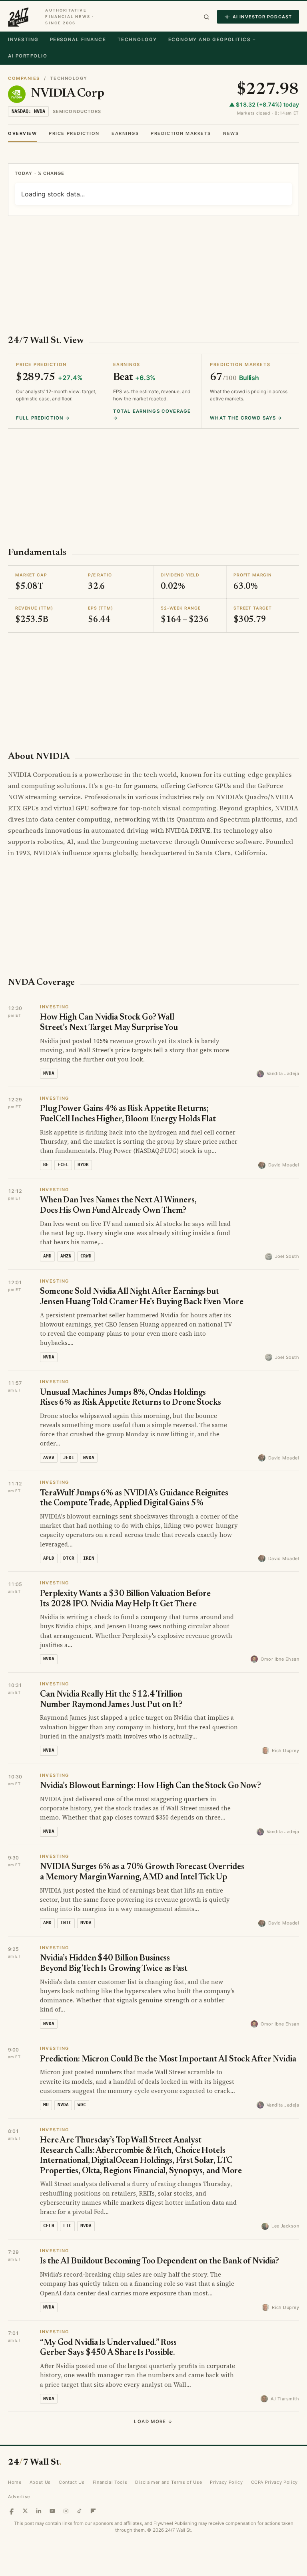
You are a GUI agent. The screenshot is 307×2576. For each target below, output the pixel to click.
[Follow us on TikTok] (80, 2511)
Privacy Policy (226, 2482)
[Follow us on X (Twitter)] (25, 2511)
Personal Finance (78, 40)
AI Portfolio (28, 56)
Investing (23, 40)
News (231, 133)
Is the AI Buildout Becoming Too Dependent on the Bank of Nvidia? (159, 2262)
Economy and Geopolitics (209, 40)
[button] (206, 17)
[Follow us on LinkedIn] (39, 2511)
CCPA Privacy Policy (275, 2482)
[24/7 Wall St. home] (18, 17)
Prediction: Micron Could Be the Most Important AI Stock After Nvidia (168, 2060)
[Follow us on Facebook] (12, 2511)
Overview (22, 133)
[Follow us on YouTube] (52, 2511)
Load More (153, 2422)
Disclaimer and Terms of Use (168, 2482)
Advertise (19, 2497)
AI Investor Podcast (262, 17)
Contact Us (72, 2482)
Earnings (125, 133)
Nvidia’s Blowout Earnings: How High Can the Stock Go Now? (151, 1786)
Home (15, 2482)
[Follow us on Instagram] (66, 2511)
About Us (40, 2482)
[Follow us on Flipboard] (93, 2511)
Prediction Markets (181, 133)
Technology (137, 40)
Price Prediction (74, 133)
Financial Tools (110, 2482)
